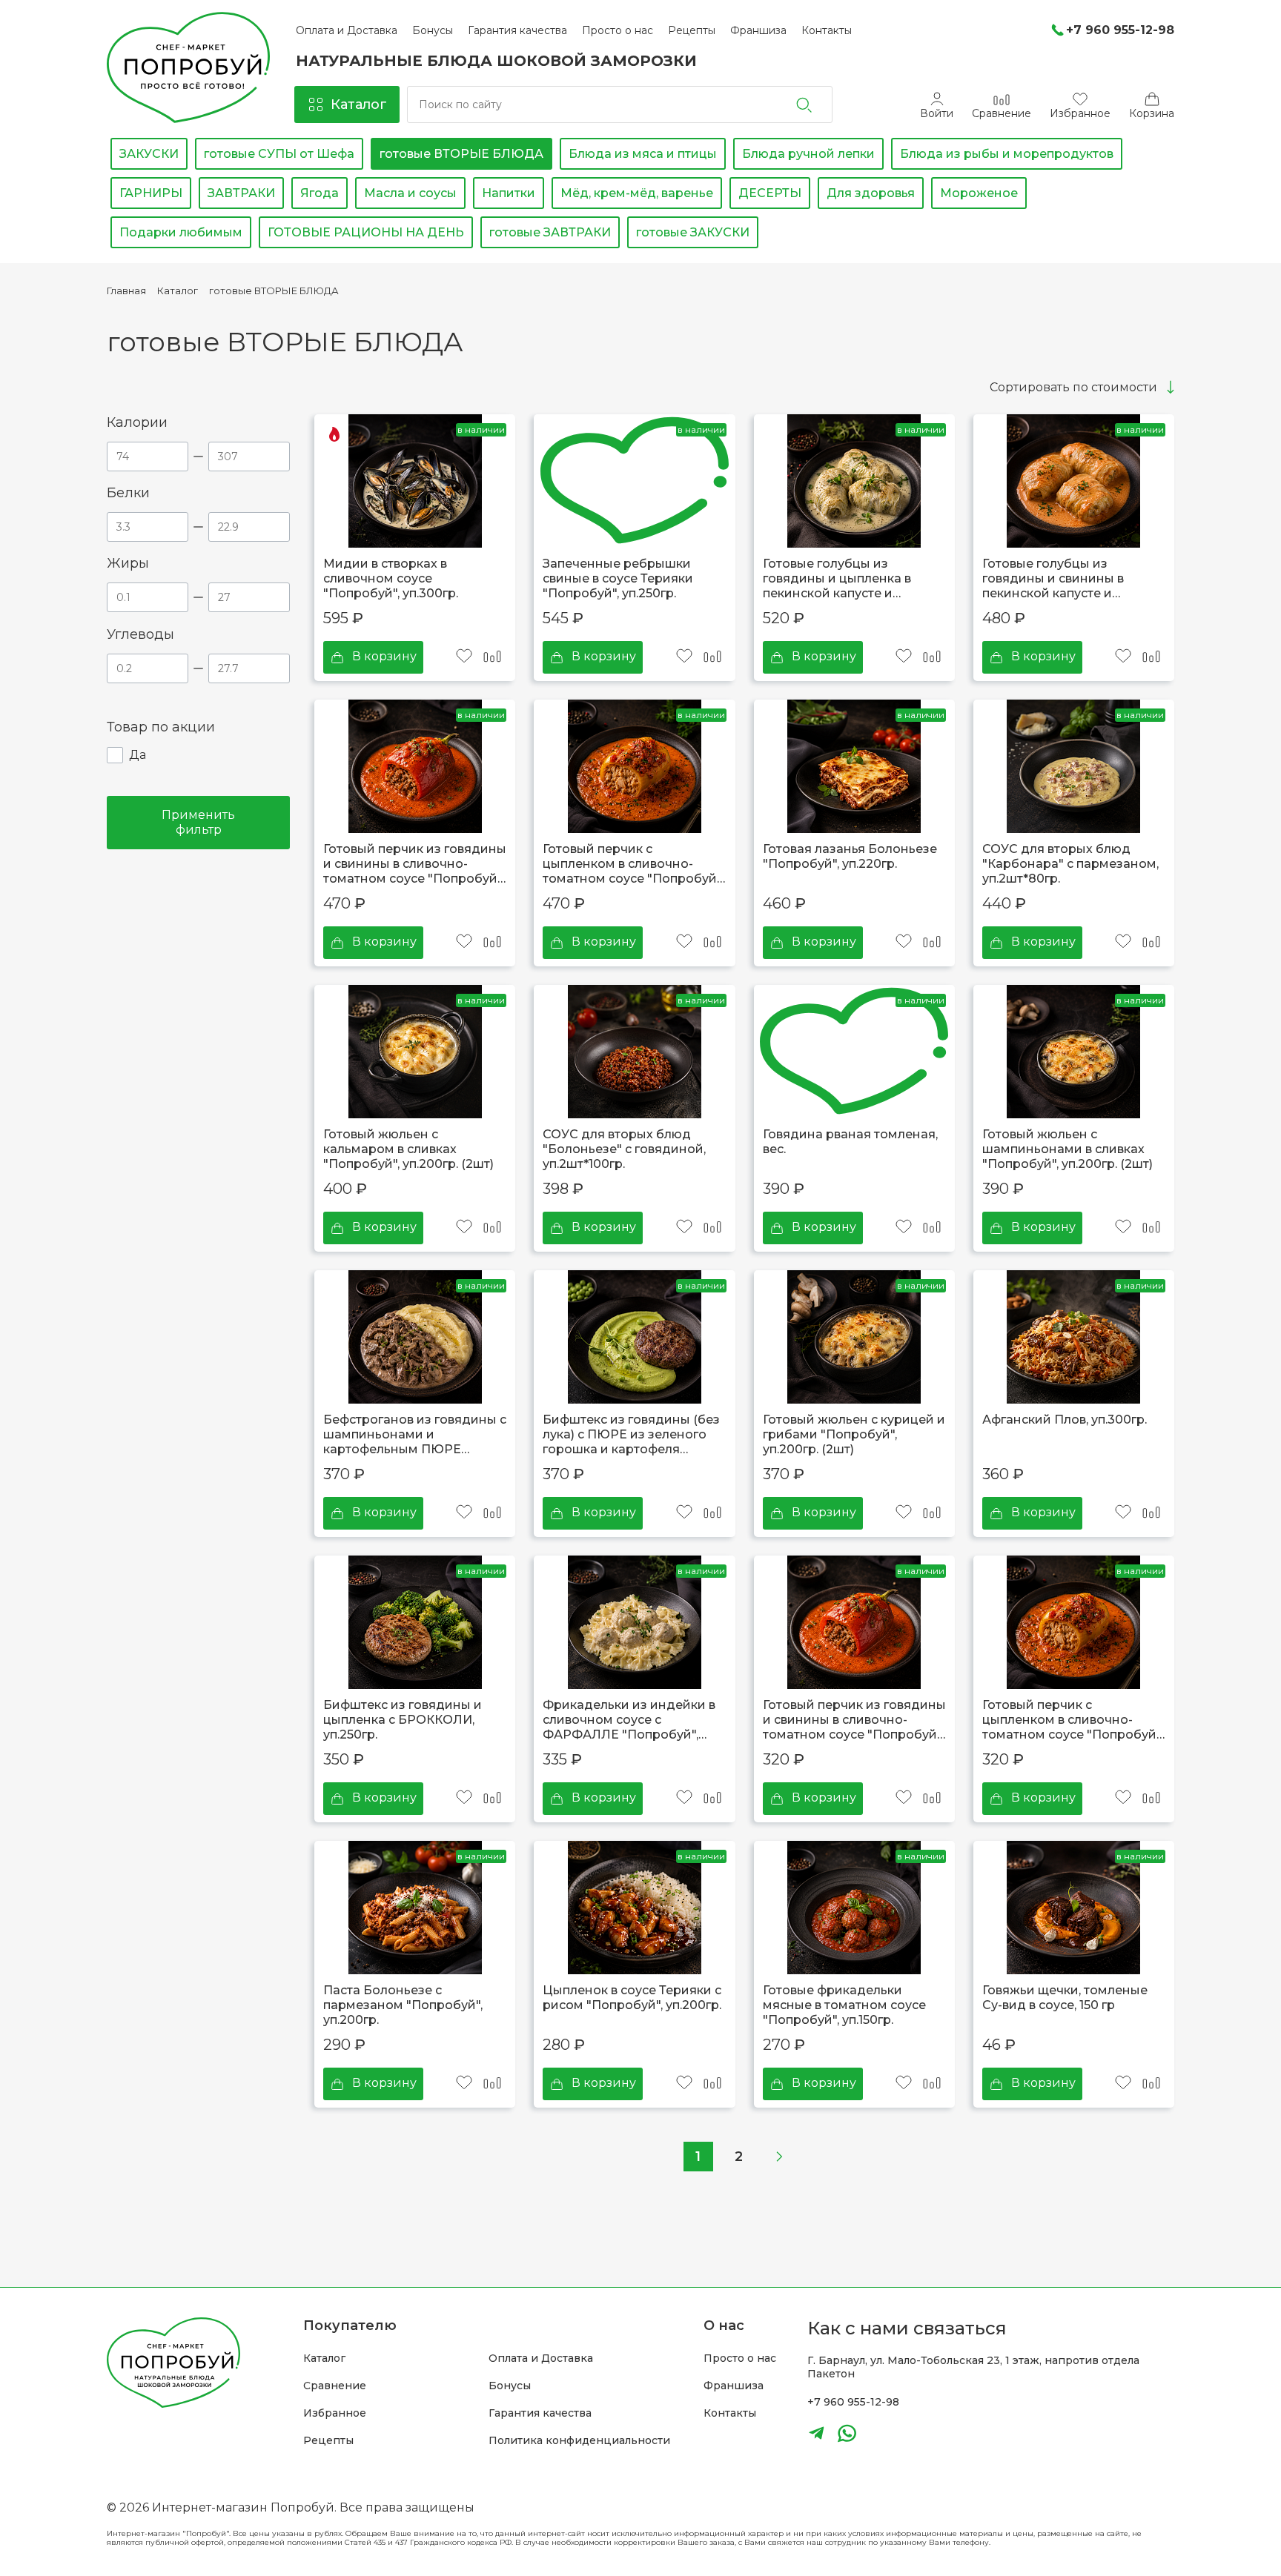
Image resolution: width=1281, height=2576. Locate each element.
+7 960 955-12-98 (853, 2402)
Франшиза (734, 2386)
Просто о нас (740, 2358)
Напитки (509, 193)
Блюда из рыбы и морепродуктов (1007, 154)
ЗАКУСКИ (149, 154)
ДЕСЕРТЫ (770, 193)
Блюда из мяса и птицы (643, 154)
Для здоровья (871, 193)
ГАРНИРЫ (151, 193)
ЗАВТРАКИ (241, 193)
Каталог (324, 2358)
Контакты (730, 2413)
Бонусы (510, 2386)
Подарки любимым (181, 232)
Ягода (320, 193)
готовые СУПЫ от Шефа (279, 154)
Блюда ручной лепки (808, 154)
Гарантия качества (540, 2413)
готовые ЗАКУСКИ (693, 232)
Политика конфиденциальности (579, 2441)
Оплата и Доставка (541, 2358)
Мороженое (979, 193)
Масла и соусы (410, 193)
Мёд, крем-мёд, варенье (637, 193)
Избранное (335, 2413)
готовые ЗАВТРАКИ (550, 232)
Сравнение (335, 2386)
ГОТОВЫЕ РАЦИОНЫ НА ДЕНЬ (366, 232)
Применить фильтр (198, 822)
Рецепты (328, 2441)
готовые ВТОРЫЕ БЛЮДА (461, 154)
